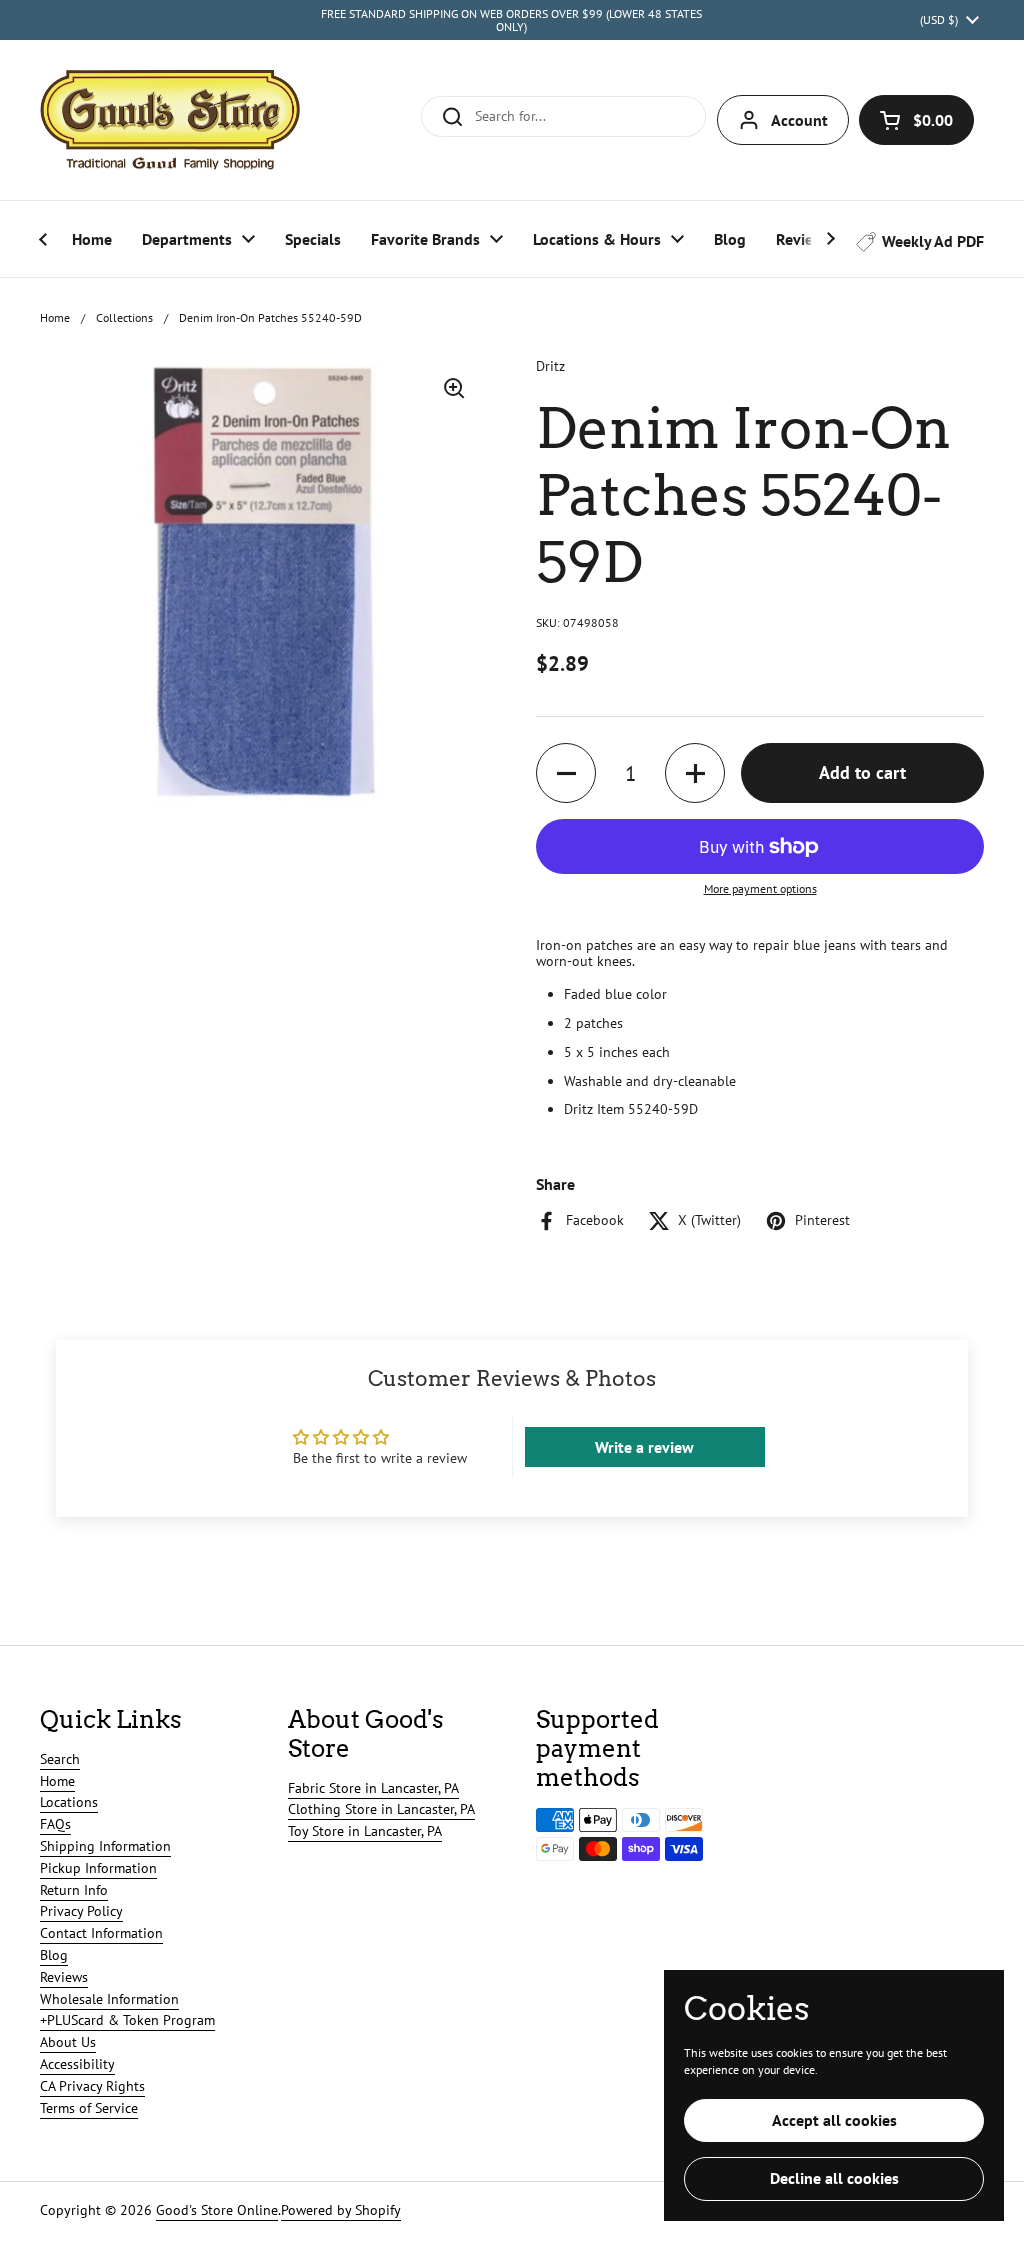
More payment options (760, 889)
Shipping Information (105, 1846)
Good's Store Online (217, 2210)
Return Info (74, 1890)
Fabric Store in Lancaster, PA (373, 1788)
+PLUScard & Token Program (127, 2020)
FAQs (55, 1824)
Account (799, 120)
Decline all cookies (834, 2178)
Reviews (64, 1977)
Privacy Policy (81, 1911)
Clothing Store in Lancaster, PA (381, 1809)
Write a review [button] (644, 1447)
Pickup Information (98, 1868)
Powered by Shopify (341, 2210)
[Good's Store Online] (170, 120)
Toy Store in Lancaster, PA (365, 1831)
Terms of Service (89, 2108)
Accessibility (77, 2064)
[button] (916, 120)
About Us (68, 2042)
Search (60, 1759)
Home (55, 317)
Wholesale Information (109, 1999)
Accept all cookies (834, 2120)
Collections (124, 317)
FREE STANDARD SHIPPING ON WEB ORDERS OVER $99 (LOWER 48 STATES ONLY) (511, 20)
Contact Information (101, 1933)
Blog (54, 1955)
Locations (69, 1802)
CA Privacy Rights (92, 2086)
